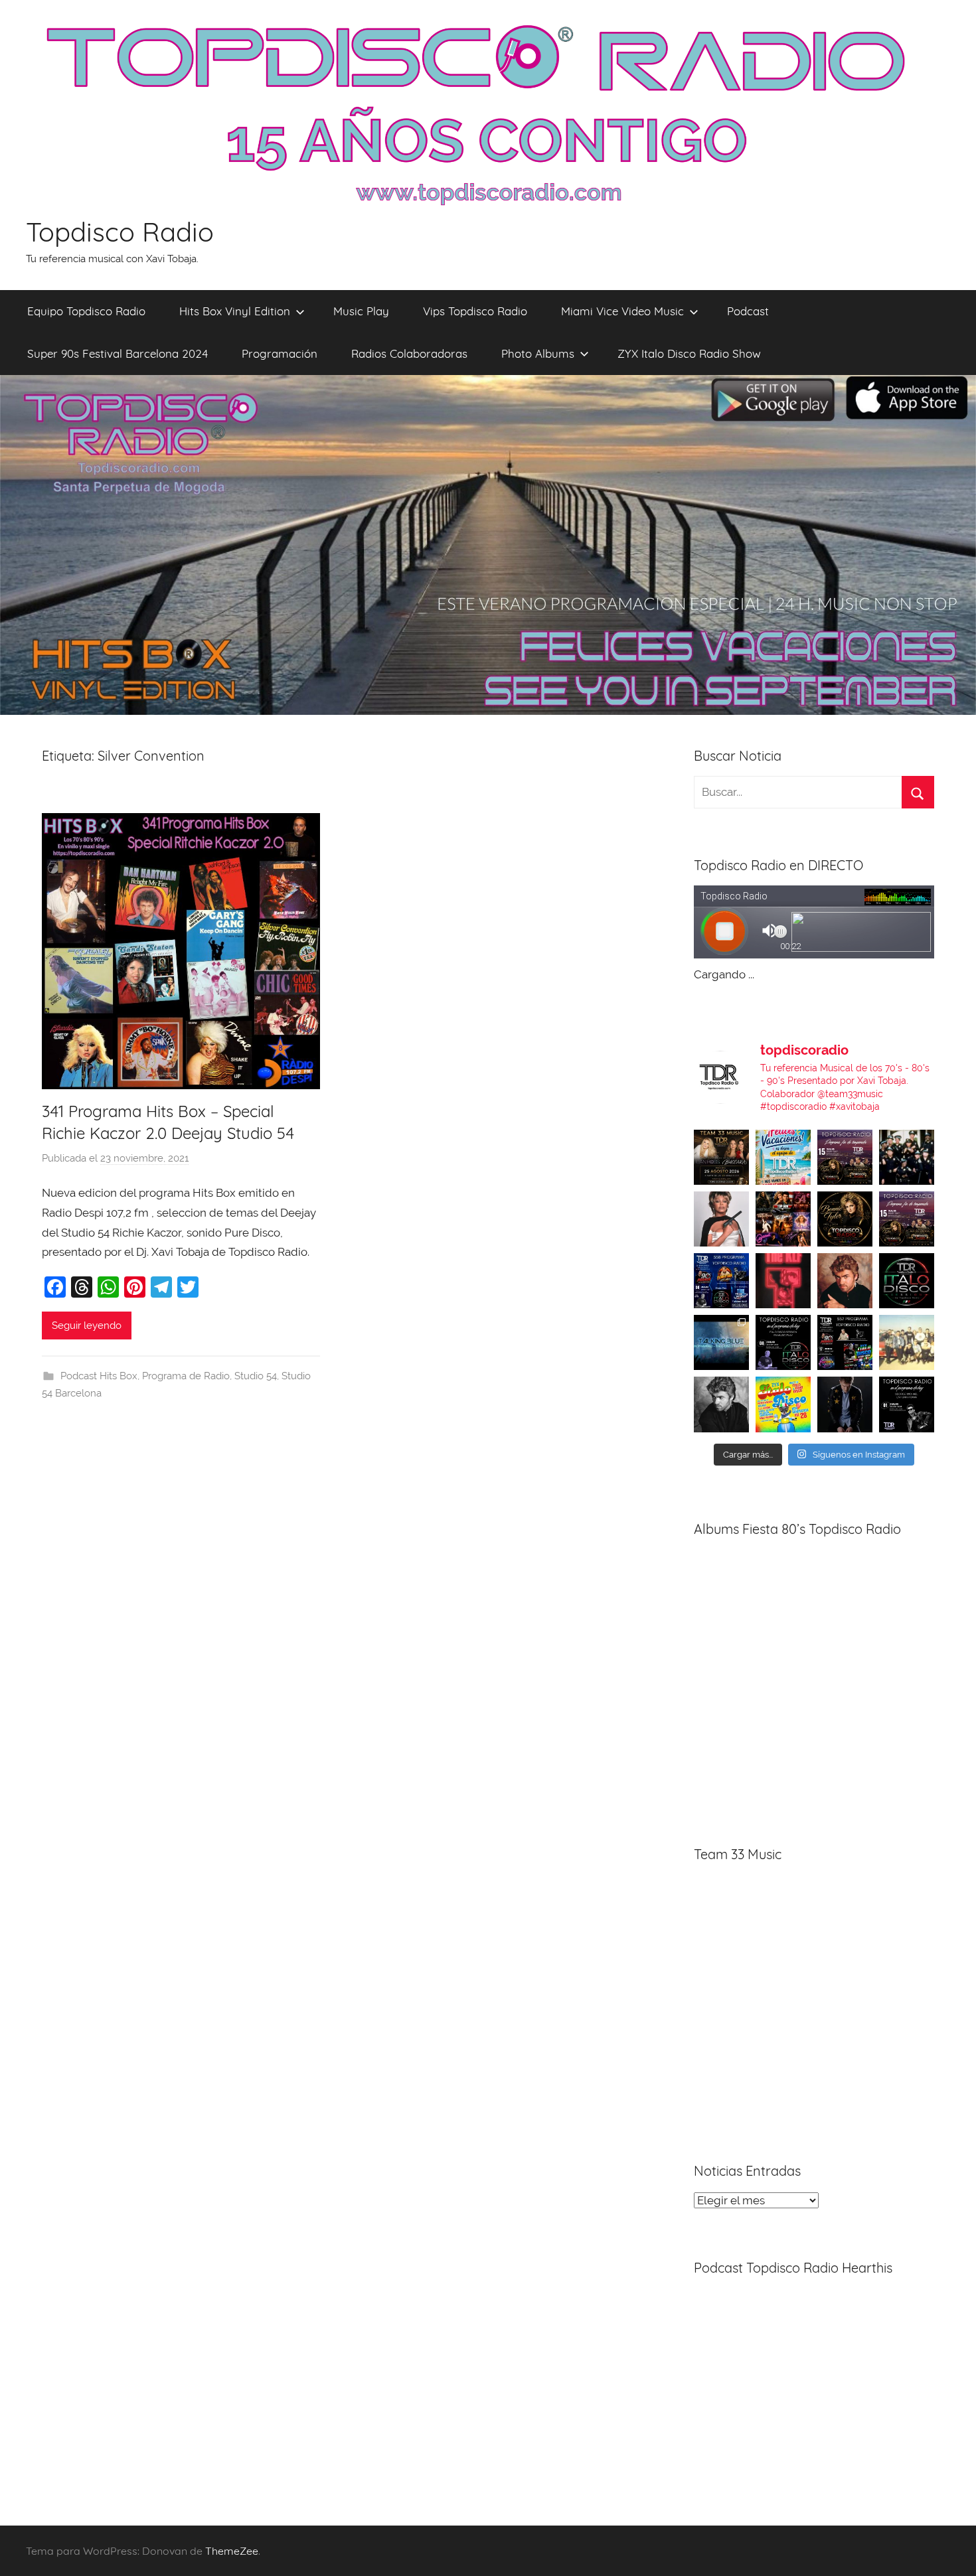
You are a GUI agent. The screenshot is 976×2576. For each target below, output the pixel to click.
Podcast (748, 311)
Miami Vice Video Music (622, 311)
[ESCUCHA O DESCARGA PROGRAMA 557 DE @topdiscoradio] (845, 1342)
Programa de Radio (186, 1376)
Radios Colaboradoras (409, 353)
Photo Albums (538, 353)
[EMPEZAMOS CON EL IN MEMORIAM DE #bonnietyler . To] (845, 1219)
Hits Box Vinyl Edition (235, 311)
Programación (280, 353)
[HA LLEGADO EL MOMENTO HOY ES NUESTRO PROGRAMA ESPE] (907, 1219)
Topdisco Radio (120, 232)
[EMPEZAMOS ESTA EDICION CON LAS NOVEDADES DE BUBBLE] (845, 1404)
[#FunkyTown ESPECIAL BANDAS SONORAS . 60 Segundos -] (721, 1219)
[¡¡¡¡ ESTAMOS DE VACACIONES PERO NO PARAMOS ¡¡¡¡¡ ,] (721, 1157)
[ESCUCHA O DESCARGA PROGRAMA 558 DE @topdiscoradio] (721, 1281)
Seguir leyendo (87, 1326)
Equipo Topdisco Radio (86, 311)
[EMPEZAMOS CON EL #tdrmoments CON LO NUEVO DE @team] (721, 1342)
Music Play (361, 311)
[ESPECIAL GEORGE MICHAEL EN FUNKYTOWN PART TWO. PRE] (845, 1281)
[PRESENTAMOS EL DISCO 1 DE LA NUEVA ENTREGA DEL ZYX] (783, 1404)
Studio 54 (256, 1376)
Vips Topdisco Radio (475, 311)
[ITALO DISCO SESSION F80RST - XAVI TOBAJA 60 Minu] (907, 1281)
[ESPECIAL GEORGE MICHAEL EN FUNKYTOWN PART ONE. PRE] (721, 1404)
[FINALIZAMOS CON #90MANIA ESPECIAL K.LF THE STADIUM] (783, 1281)
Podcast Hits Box (99, 1376)
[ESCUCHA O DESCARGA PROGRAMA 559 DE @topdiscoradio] (845, 1157)
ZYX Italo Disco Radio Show (689, 353)
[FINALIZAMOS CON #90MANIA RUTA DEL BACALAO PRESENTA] (907, 1342)
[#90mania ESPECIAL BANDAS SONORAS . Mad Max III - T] (907, 1157)
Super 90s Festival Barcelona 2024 (118, 353)
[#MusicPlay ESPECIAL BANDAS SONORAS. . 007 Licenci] (783, 1219)
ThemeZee (232, 2551)
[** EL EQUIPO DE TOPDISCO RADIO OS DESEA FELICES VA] (783, 1157)
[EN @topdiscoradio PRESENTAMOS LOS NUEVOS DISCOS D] (783, 1342)
